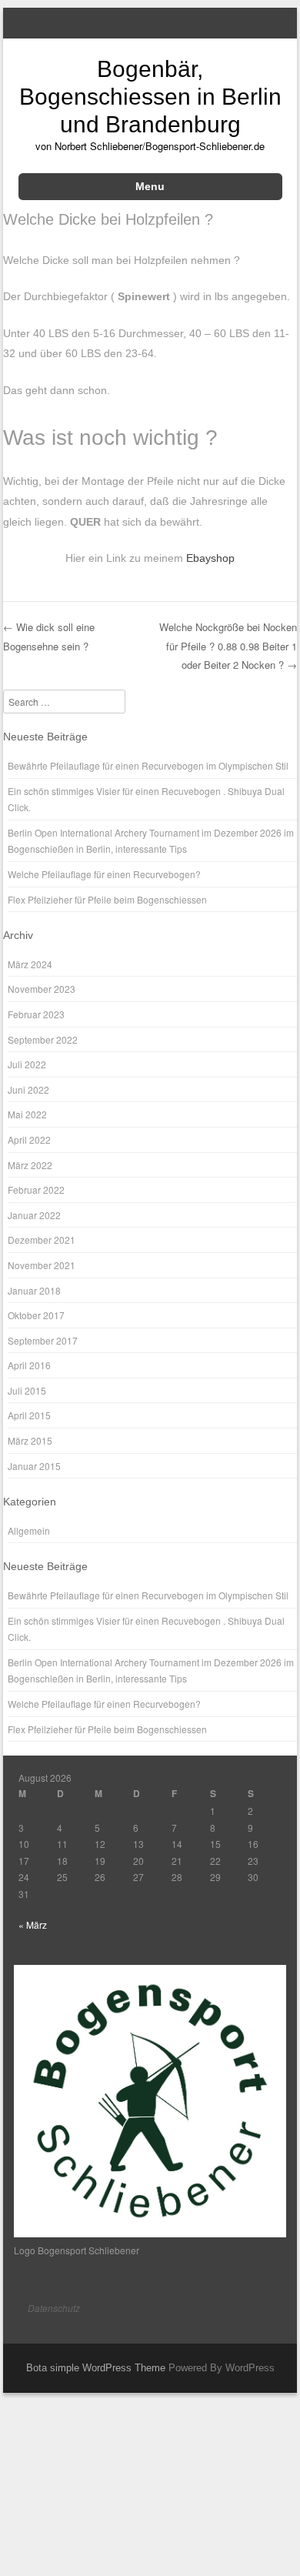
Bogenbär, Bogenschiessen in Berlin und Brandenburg (150, 97)
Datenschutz (54, 2308)
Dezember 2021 (42, 1240)
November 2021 (42, 1265)
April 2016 (29, 1365)
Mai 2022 (27, 1114)
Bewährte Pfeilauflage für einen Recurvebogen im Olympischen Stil (148, 765)
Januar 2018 (34, 1290)
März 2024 (30, 964)
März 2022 (30, 1165)
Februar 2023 (36, 1014)
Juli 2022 (27, 1064)
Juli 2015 (27, 1390)
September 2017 (43, 1340)
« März (33, 1924)
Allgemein (29, 1530)
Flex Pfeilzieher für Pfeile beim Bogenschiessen (107, 899)
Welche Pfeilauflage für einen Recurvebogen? (104, 874)
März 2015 (30, 1440)
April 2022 (29, 1139)
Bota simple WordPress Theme (96, 2368)
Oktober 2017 (36, 1315)
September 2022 (43, 1039)
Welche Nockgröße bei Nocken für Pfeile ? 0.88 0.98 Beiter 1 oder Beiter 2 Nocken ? (228, 646)
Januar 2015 (34, 1466)
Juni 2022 (28, 1089)
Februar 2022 (36, 1189)
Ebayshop (210, 558)
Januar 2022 (34, 1215)
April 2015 (29, 1415)
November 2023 (42, 989)
